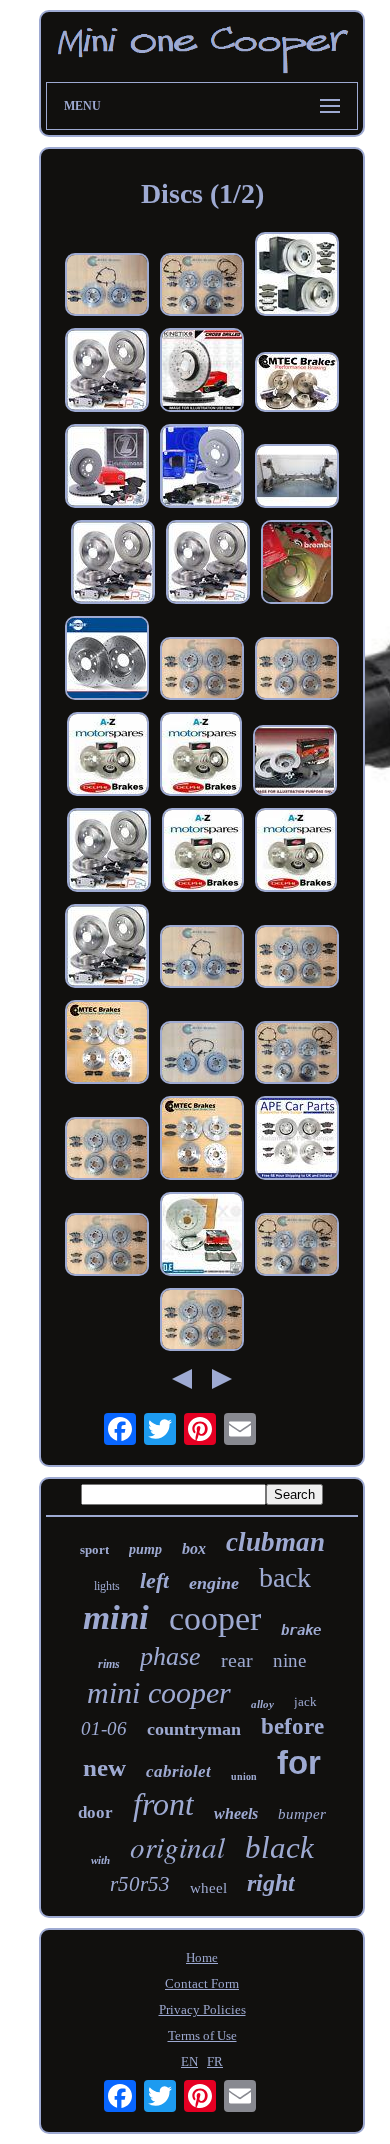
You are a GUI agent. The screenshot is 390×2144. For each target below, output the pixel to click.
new (104, 1767)
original (177, 1846)
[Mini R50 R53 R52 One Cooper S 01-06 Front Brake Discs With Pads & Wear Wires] (107, 286)
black (279, 1847)
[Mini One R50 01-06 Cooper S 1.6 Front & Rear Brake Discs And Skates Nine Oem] (297, 1140)
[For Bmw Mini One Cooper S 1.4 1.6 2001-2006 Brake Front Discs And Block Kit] (201, 756)
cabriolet (178, 1771)
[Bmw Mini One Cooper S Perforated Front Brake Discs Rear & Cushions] (297, 670)
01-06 (104, 1728)
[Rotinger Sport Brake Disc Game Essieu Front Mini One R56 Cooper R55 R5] (107, 660)
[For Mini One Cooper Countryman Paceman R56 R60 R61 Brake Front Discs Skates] (202, 372)
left (154, 1580)
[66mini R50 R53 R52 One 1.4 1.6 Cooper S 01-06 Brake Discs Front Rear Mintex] (107, 1150)
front (163, 1804)
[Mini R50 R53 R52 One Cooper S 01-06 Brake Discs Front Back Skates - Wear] (297, 1246)
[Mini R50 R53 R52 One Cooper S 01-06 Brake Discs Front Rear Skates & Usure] (297, 1054)
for (299, 1762)
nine (289, 1660)
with (100, 1860)
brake (301, 1630)
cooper (215, 1618)
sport (94, 1549)
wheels (236, 1813)
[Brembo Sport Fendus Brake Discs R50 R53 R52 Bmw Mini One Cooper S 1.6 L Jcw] (297, 564)
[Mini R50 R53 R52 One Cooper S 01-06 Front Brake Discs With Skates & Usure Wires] (202, 958)
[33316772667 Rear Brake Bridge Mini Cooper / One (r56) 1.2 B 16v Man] (297, 478)
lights (107, 1586)
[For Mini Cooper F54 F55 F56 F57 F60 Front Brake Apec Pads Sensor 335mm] (202, 1236)
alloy (262, 1704)
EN (189, 2061)
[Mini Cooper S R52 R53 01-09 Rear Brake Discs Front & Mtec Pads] (297, 384)
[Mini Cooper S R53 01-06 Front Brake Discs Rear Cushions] (202, 670)
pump (145, 1549)
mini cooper (159, 1692)
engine (214, 1583)
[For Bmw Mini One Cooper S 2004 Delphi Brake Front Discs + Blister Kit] (108, 756)
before (292, 1726)
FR (215, 2061)
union (244, 1776)
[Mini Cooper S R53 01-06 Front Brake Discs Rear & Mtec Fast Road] (107, 1044)
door (95, 1812)
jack (305, 1701)
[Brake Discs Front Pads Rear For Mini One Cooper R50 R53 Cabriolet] (297, 276)
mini (116, 1617)
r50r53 (140, 1884)
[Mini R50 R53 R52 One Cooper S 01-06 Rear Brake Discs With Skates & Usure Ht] (202, 1054)
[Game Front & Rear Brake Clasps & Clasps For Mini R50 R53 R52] (107, 372)
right (271, 1883)
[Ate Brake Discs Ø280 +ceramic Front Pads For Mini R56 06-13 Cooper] (202, 468)
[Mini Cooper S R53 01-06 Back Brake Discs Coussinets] (202, 1321)
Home (202, 1957)
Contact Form (202, 1983)
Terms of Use (202, 2035)
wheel (208, 1888)
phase (170, 1656)
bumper (302, 1814)
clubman (275, 1542)
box (194, 1548)
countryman (194, 1729)
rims (109, 1664)
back (285, 1577)
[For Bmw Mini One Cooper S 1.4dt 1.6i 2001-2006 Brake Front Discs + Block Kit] (295, 762)
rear (237, 1660)
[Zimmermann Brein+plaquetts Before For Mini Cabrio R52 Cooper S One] (107, 468)
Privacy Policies (202, 2009)
